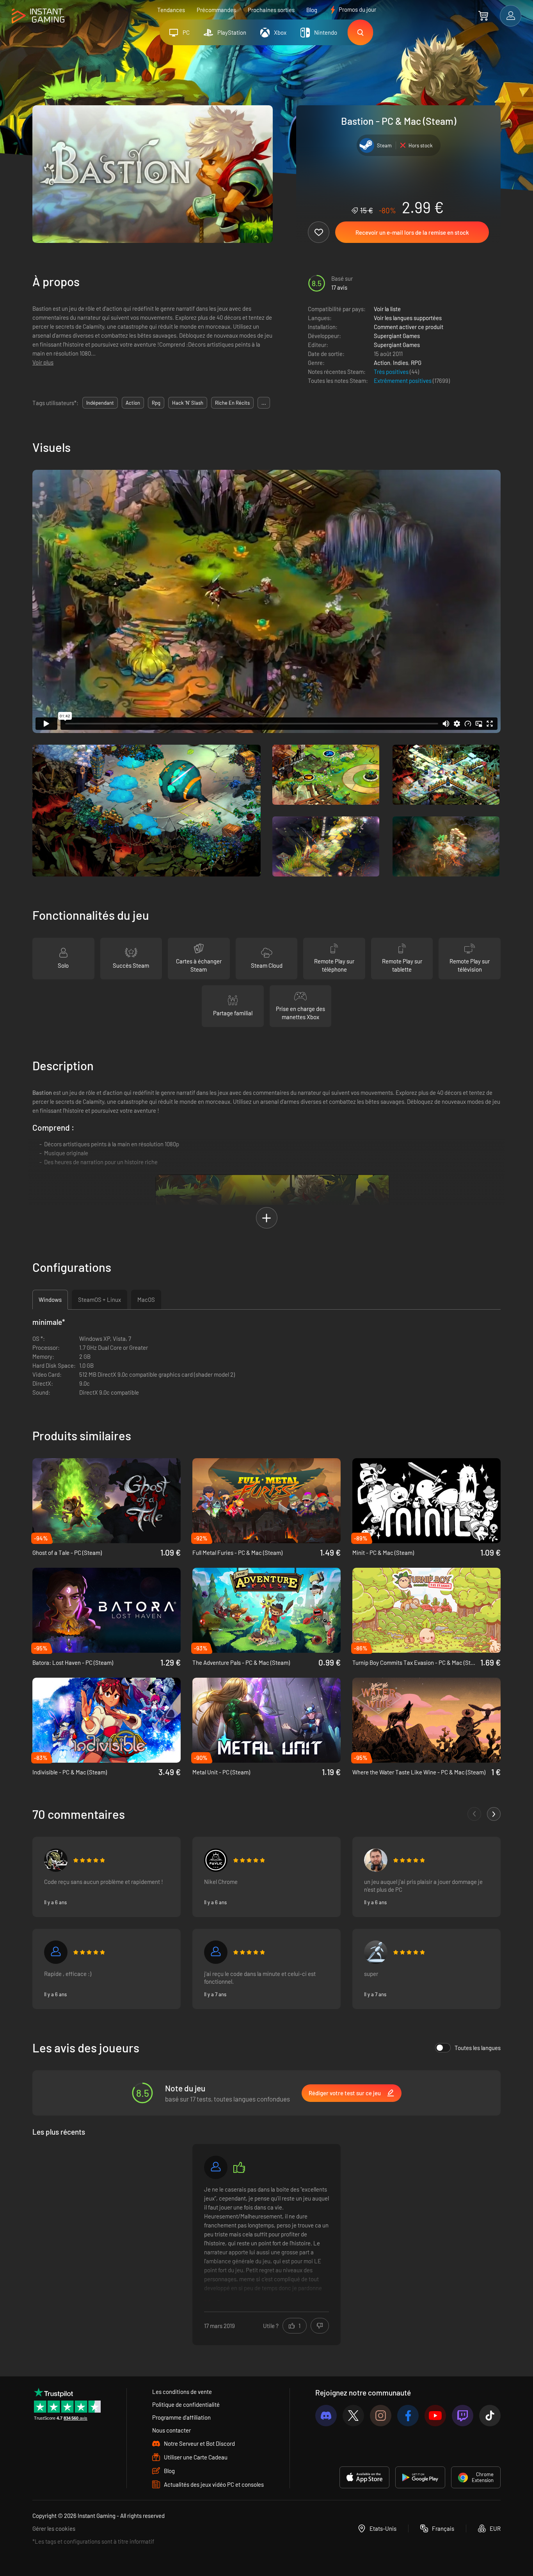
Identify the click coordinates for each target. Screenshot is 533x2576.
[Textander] (376, 1952)
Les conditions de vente (182, 2392)
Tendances (171, 10)
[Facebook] (408, 2416)
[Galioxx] (216, 2167)
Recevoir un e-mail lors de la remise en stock (412, 232)
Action (382, 363)
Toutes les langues (478, 2048)
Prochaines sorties (271, 10)
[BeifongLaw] (56, 1860)
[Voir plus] (266, 2243)
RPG (416, 363)
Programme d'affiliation (181, 2417)
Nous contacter (171, 2430)
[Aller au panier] (483, 16)
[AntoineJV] (376, 1860)
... (264, 403)
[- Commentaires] (474, 1814)
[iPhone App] (364, 2477)
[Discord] (326, 2416)
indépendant (100, 403)
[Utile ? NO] (320, 2326)
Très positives (392, 372)
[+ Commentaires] (494, 1814)
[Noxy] (56, 1952)
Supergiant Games (397, 336)
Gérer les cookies (54, 2528)
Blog (312, 10)
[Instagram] (381, 2416)
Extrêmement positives (403, 381)
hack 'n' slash (188, 403)
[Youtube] (435, 2416)
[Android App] (420, 2477)
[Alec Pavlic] (216, 1860)
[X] (353, 2416)
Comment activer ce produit (409, 327)
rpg (156, 403)
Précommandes (216, 10)
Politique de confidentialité (186, 2404)
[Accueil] (38, 16)
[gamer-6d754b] (216, 1952)
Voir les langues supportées (408, 318)
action (133, 403)
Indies (401, 363)
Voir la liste (387, 309)
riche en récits (232, 403)
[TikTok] (490, 2416)
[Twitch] (463, 2416)
